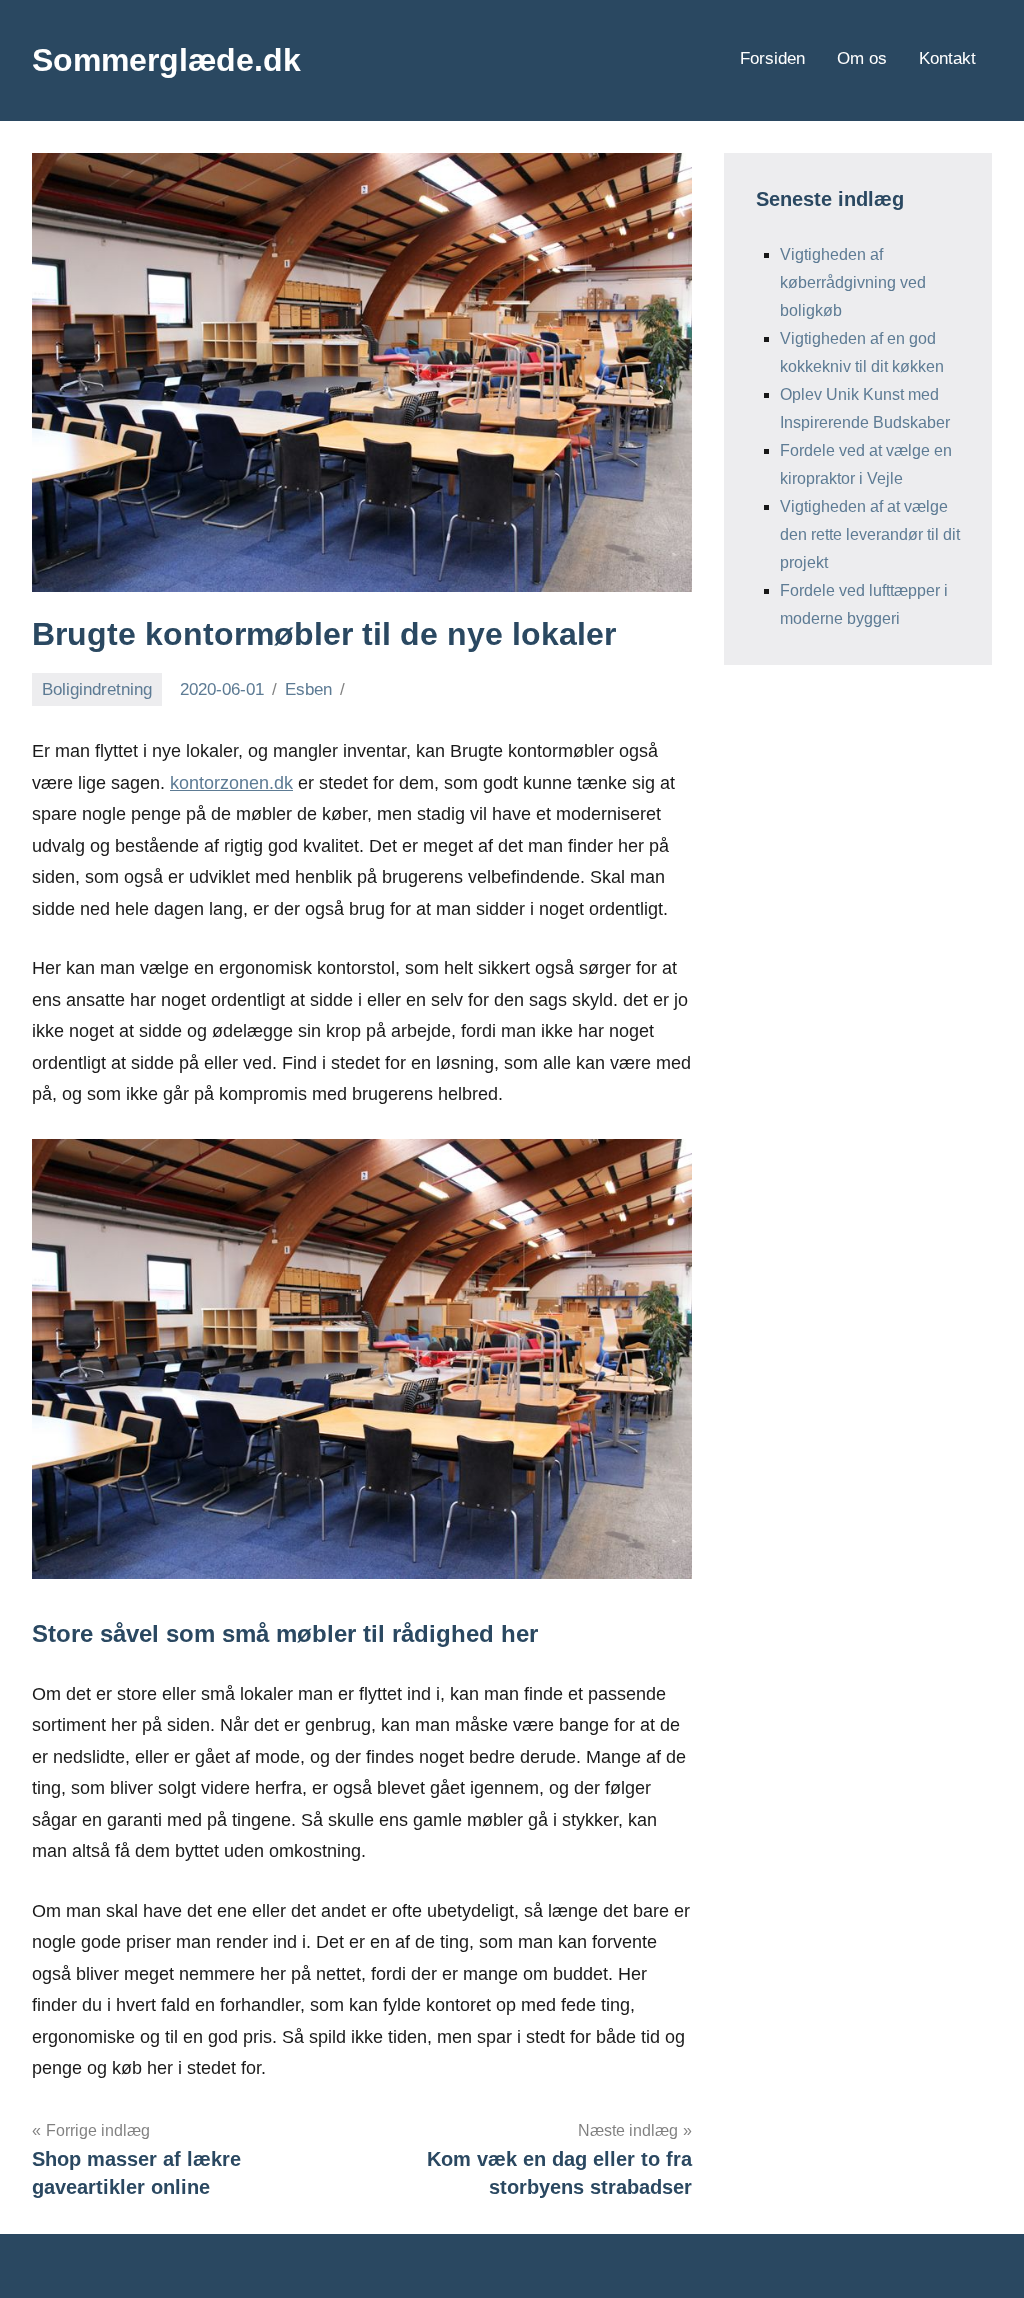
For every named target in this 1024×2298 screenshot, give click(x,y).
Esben (308, 689)
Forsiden (772, 58)
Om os (862, 58)
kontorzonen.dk (231, 783)
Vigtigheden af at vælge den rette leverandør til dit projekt (870, 534)
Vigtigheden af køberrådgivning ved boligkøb (853, 282)
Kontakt (947, 58)
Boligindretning (97, 689)
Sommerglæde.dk (166, 60)
